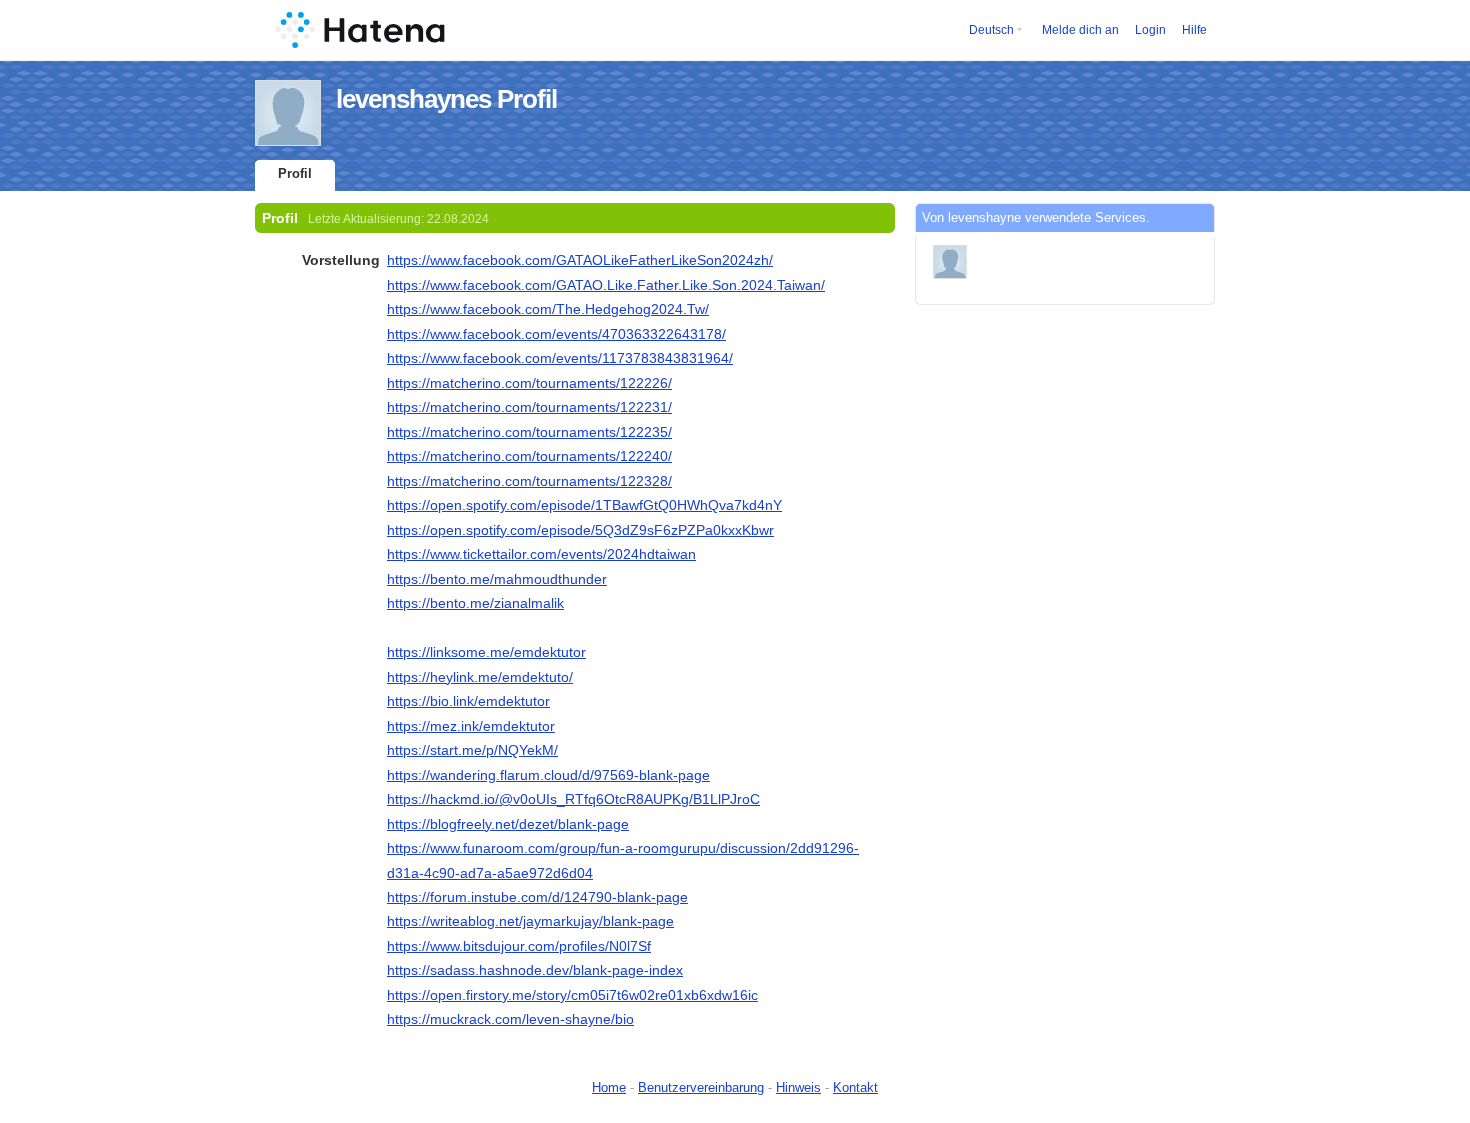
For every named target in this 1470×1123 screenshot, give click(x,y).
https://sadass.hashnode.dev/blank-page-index (535, 970)
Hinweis (798, 1087)
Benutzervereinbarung (701, 1087)
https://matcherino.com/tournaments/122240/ (529, 456)
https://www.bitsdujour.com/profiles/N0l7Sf (519, 946)
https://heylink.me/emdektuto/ (480, 677)
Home (609, 1087)
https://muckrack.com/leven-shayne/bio (510, 1019)
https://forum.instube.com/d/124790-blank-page (537, 897)
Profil (295, 173)
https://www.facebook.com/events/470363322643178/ (556, 334)
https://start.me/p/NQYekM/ (472, 750)
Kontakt (855, 1087)
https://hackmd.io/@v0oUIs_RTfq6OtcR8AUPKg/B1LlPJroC (573, 799)
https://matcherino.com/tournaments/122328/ (529, 481)
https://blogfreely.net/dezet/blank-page (508, 824)
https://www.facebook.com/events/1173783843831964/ (560, 358)
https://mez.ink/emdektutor (471, 726)
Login (1150, 30)
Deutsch (991, 30)
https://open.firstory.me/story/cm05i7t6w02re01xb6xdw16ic (572, 995)
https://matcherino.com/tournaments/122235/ (529, 432)
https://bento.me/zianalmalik (475, 603)
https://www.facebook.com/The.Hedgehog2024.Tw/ (548, 309)
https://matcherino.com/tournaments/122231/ (529, 407)
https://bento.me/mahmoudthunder (497, 579)
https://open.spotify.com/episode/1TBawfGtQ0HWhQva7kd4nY (584, 505)
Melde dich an (1080, 30)
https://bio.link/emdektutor (468, 701)
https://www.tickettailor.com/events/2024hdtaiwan (541, 554)
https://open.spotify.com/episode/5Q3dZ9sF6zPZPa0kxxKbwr (580, 530)
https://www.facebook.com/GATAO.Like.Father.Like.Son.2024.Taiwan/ (606, 285)
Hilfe (1194, 30)
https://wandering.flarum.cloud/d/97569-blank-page (548, 775)
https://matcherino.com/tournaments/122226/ (529, 383)
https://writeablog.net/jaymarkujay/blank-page (530, 921)
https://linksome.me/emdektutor (486, 652)
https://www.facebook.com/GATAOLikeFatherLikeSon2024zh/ (580, 260)
